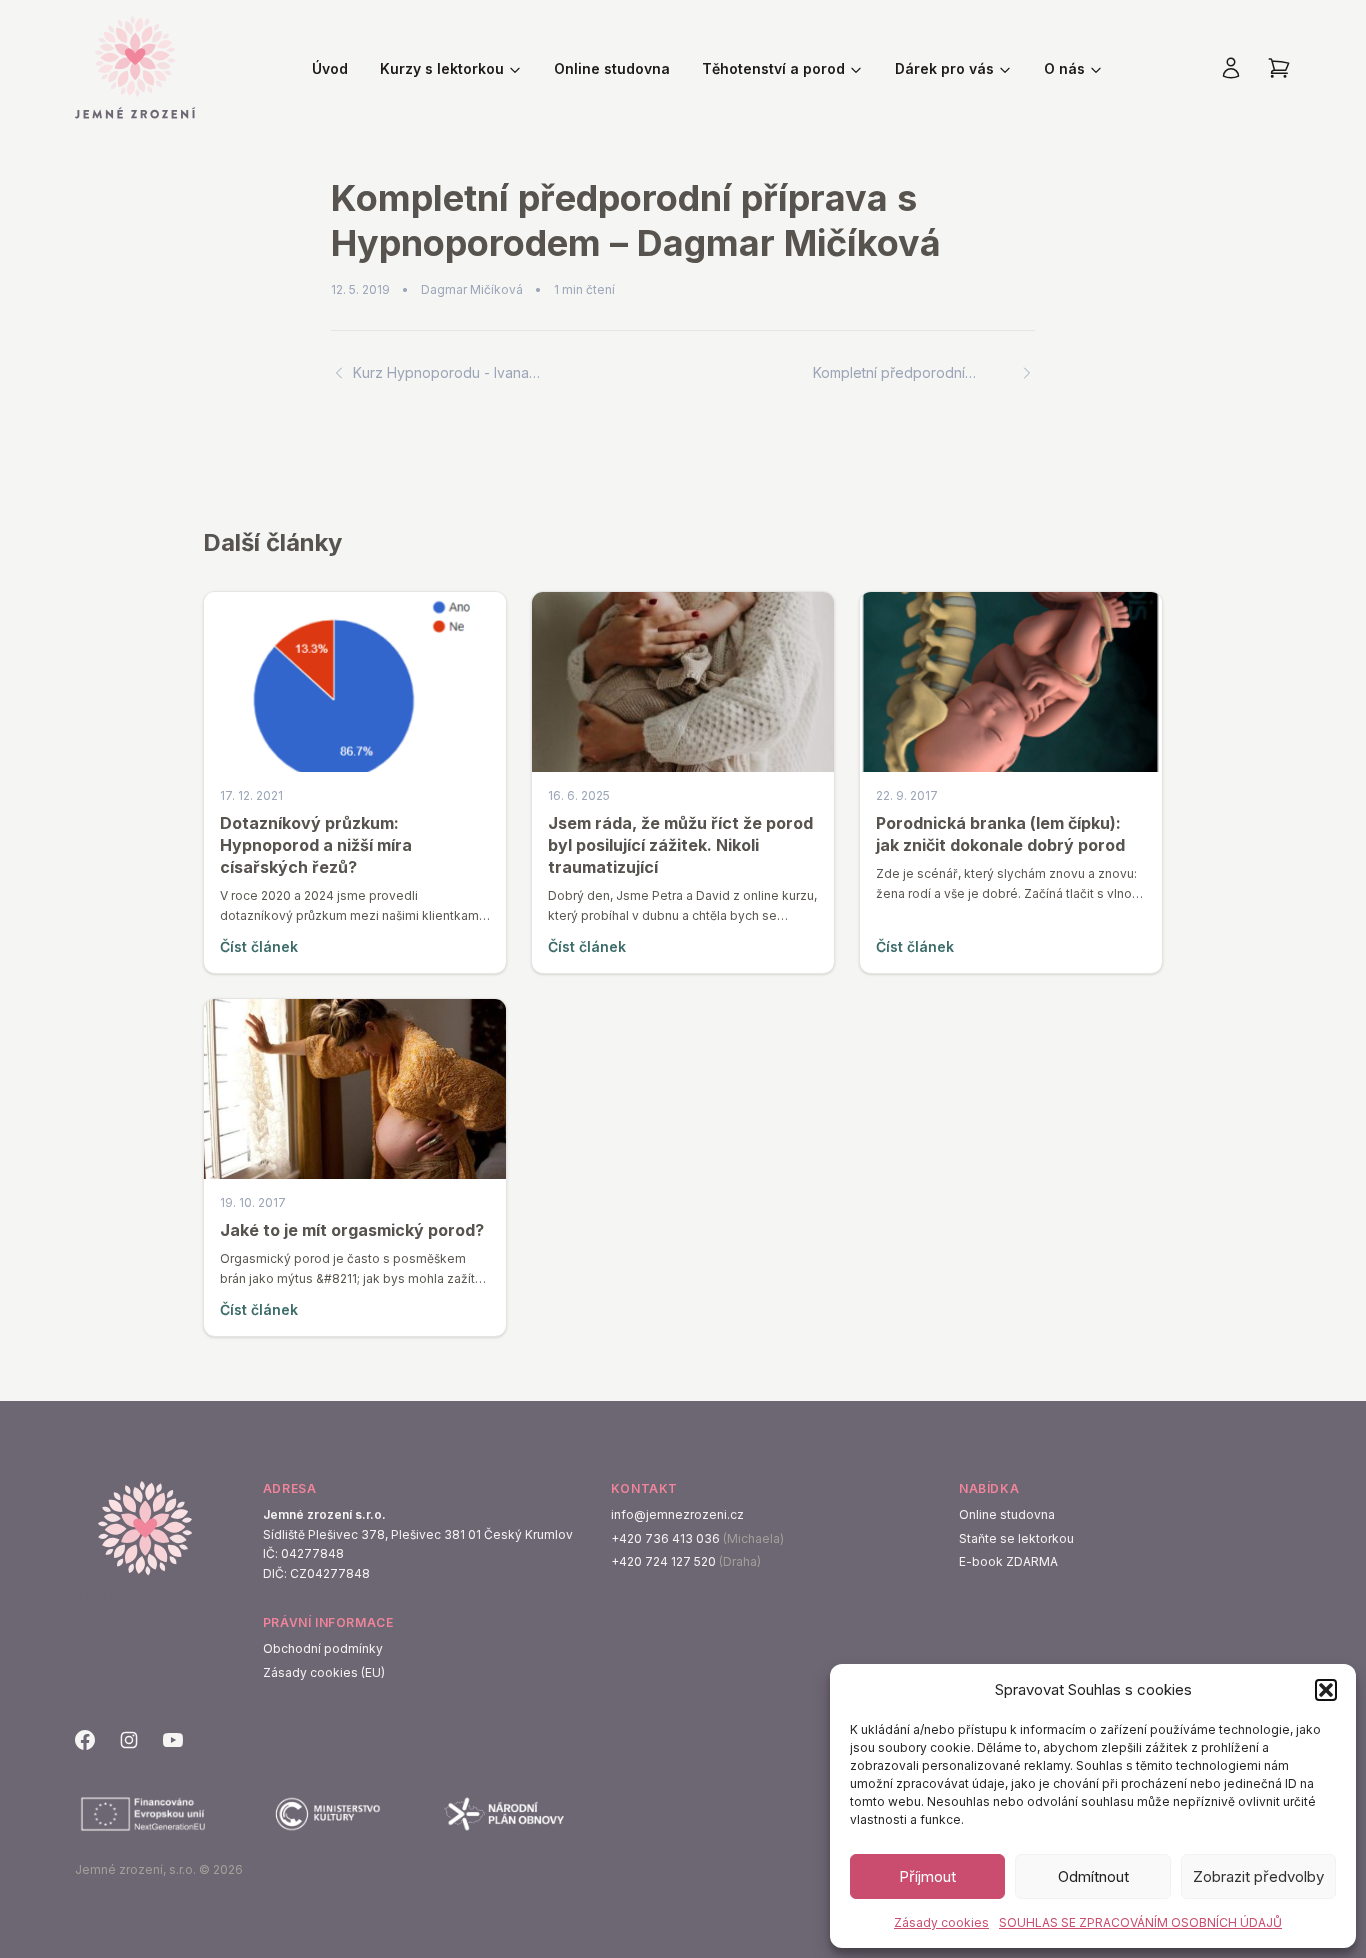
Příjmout (927, 1876)
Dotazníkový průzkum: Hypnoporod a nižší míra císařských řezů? (316, 845)
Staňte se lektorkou (1016, 1538)
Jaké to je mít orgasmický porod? (352, 1230)
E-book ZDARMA (1008, 1561)
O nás (1064, 68)
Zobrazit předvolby (1258, 1876)
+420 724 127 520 (663, 1561)
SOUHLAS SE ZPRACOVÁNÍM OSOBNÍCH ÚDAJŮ (1140, 1922)
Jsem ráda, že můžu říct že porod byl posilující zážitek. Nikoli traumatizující (680, 845)
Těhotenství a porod (773, 68)
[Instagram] (129, 1740)
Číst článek (259, 946)
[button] (1326, 1690)
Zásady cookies (941, 1922)
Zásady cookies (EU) (324, 1672)
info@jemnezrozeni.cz (677, 1514)
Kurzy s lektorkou (442, 68)
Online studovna (612, 68)
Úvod (330, 68)
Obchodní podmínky (323, 1648)
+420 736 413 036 (665, 1538)
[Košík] (1279, 68)
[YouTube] (173, 1740)
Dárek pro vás (944, 68)
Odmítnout (1093, 1876)
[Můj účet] (1231, 68)
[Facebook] (85, 1740)
